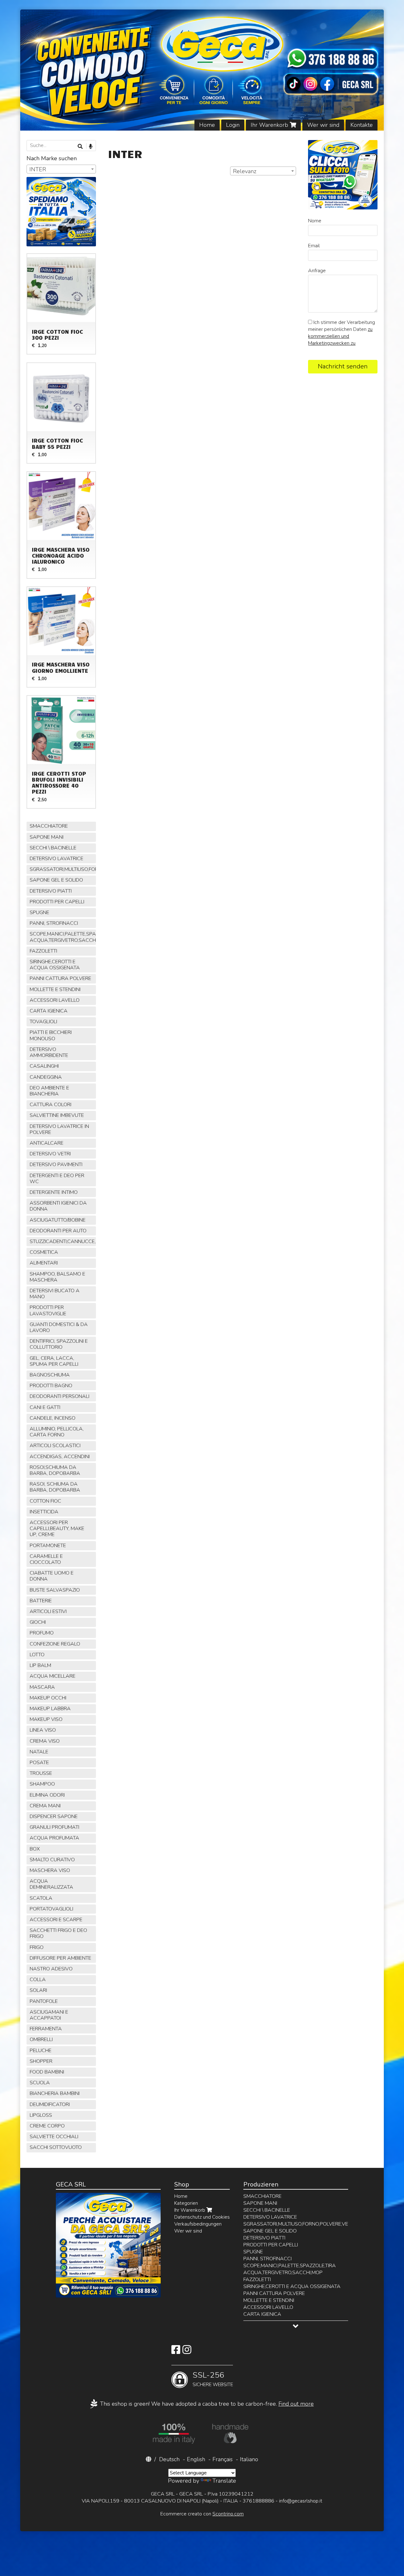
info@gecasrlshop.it (301, 2501)
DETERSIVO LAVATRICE (56, 859)
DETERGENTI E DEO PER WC (57, 1179)
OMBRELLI (41, 2039)
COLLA (38, 1980)
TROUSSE (41, 1773)
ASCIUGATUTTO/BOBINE (58, 1220)
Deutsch (169, 2459)
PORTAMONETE (48, 1546)
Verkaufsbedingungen (198, 2224)
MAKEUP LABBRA (50, 1709)
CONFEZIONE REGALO (55, 1644)
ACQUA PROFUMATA (54, 1838)
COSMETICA (44, 1252)
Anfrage (317, 271)
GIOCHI (38, 1622)
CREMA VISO (45, 1741)
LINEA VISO (43, 1730)
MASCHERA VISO (50, 1870)
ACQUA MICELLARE (53, 1676)
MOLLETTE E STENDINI (55, 989)
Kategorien (186, 2203)
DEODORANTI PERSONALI (59, 1396)
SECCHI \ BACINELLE (53, 848)
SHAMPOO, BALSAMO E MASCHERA (57, 1277)
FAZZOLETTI (43, 951)
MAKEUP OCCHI (48, 1698)
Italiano (249, 2459)
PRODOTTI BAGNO (51, 1386)
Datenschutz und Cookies (202, 2217)
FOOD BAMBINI (47, 2072)
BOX (35, 1849)
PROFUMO (42, 1633)
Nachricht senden (343, 366)
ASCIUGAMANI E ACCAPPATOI (49, 2015)
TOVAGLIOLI (43, 1022)
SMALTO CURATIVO (52, 1860)
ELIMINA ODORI (47, 1795)
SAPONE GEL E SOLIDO (56, 880)
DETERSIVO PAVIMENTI (56, 1165)
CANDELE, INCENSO (53, 1418)
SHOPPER (41, 2061)
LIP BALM (40, 1665)
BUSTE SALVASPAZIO (55, 1590)
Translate (224, 2481)
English (196, 2459)
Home (207, 125)
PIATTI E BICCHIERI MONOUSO (51, 1035)
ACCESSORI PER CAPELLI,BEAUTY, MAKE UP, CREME (57, 1529)
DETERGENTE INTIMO (54, 1192)
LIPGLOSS (41, 2115)
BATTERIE (41, 1601)
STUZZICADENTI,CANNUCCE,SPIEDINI (63, 1241)
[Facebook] (176, 2352)
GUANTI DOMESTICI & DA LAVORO (59, 1327)
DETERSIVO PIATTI (51, 891)
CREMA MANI (45, 1806)
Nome (315, 221)
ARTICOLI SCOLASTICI (55, 1446)
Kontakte (362, 125)
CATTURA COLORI (50, 1105)
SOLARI (38, 1990)
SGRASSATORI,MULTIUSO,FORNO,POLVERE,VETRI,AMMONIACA (63, 869)
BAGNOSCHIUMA (50, 1375)
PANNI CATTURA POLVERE (60, 978)
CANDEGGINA (46, 1077)
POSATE (39, 1763)
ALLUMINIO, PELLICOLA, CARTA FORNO (57, 1432)
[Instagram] (187, 2352)
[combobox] (263, 171)
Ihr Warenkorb (270, 125)
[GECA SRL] (202, 70)
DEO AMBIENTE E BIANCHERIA (49, 1091)
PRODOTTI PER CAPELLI (57, 902)
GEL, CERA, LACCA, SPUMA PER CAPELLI (54, 1361)
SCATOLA (41, 1898)
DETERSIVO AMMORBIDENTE (49, 1052)
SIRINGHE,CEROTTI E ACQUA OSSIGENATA (55, 965)
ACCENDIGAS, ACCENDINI (60, 1457)
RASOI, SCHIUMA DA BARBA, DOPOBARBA (55, 1487)
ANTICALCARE (47, 1143)
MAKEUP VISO (46, 1719)
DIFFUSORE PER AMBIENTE (60, 1958)
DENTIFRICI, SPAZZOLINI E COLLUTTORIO (59, 1344)
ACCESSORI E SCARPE (56, 1920)
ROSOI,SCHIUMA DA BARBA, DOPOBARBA (55, 1470)
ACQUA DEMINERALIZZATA (51, 1884)
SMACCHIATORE (49, 826)
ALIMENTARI (44, 1263)
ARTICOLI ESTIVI (48, 1611)
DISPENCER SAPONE (54, 1816)
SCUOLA (40, 2083)
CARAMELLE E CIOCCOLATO (46, 1559)
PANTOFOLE (44, 2001)
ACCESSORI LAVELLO (55, 1000)
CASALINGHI (44, 1066)
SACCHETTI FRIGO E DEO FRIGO (58, 1933)
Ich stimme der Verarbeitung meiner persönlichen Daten (342, 333)
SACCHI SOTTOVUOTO (56, 2147)
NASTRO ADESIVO (51, 1969)
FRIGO (37, 1947)
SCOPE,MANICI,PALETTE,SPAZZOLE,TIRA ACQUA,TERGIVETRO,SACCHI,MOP (63, 937)
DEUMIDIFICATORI (50, 2104)
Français (223, 2459)
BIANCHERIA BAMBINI (55, 2093)
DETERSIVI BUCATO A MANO (55, 1294)
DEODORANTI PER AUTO (58, 1231)
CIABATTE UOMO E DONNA (52, 1576)
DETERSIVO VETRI (50, 1154)
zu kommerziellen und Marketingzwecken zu (340, 336)
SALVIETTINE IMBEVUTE (57, 1115)
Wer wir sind (323, 125)
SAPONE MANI (47, 837)
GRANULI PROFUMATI (54, 1827)
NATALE (39, 1752)
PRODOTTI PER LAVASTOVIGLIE (48, 1310)
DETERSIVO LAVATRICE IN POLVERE (59, 1129)
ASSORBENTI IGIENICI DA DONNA (58, 1206)
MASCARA (42, 1687)
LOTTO (37, 1655)
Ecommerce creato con (202, 2514)
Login (233, 125)
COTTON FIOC (45, 1501)
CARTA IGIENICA (49, 1011)
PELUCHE (41, 2051)
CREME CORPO (47, 2126)
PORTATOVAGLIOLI (51, 1909)
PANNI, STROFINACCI (54, 923)
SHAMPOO (42, 1784)
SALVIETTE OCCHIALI (54, 2137)
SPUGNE (39, 912)
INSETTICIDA (44, 1512)
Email (314, 246)
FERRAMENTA (46, 2029)
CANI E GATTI (45, 1407)
